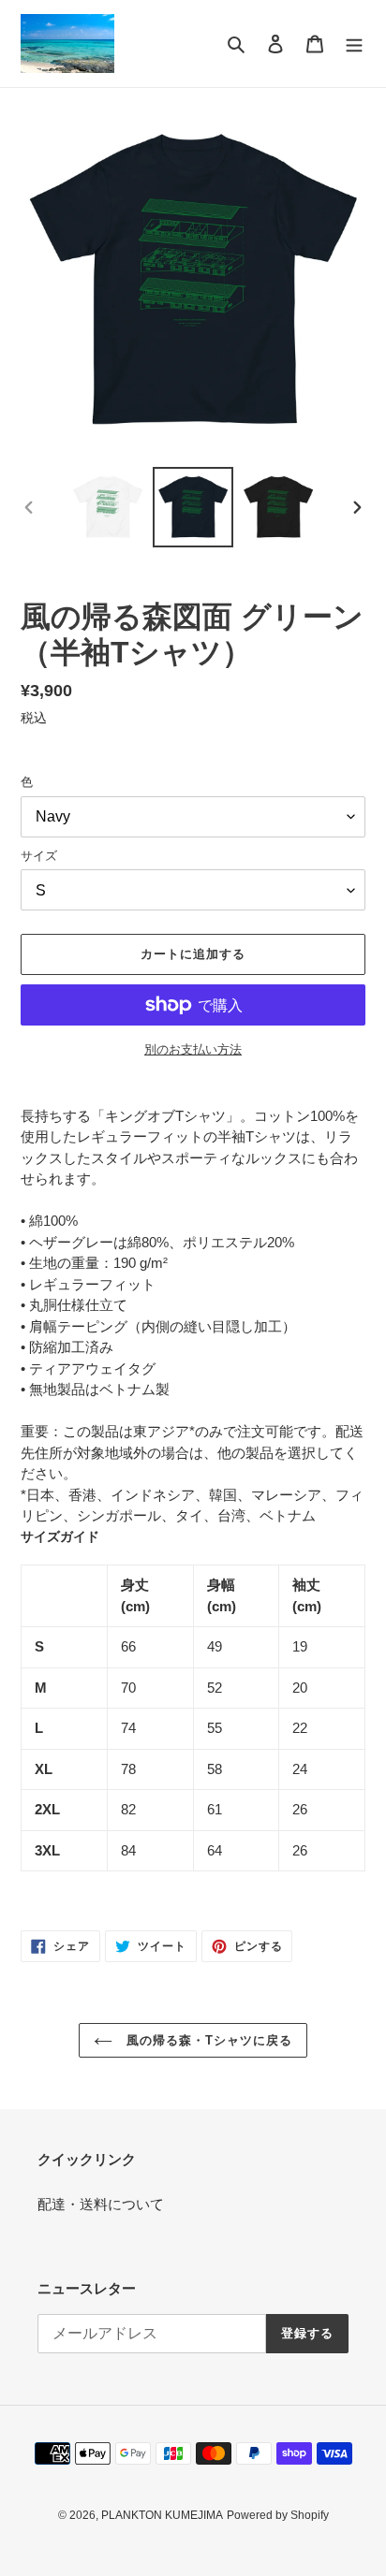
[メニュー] (354, 44)
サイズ (39, 856)
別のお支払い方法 (193, 1049)
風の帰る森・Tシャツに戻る (208, 2040)
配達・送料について (101, 2204)
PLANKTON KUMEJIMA (162, 2515)
